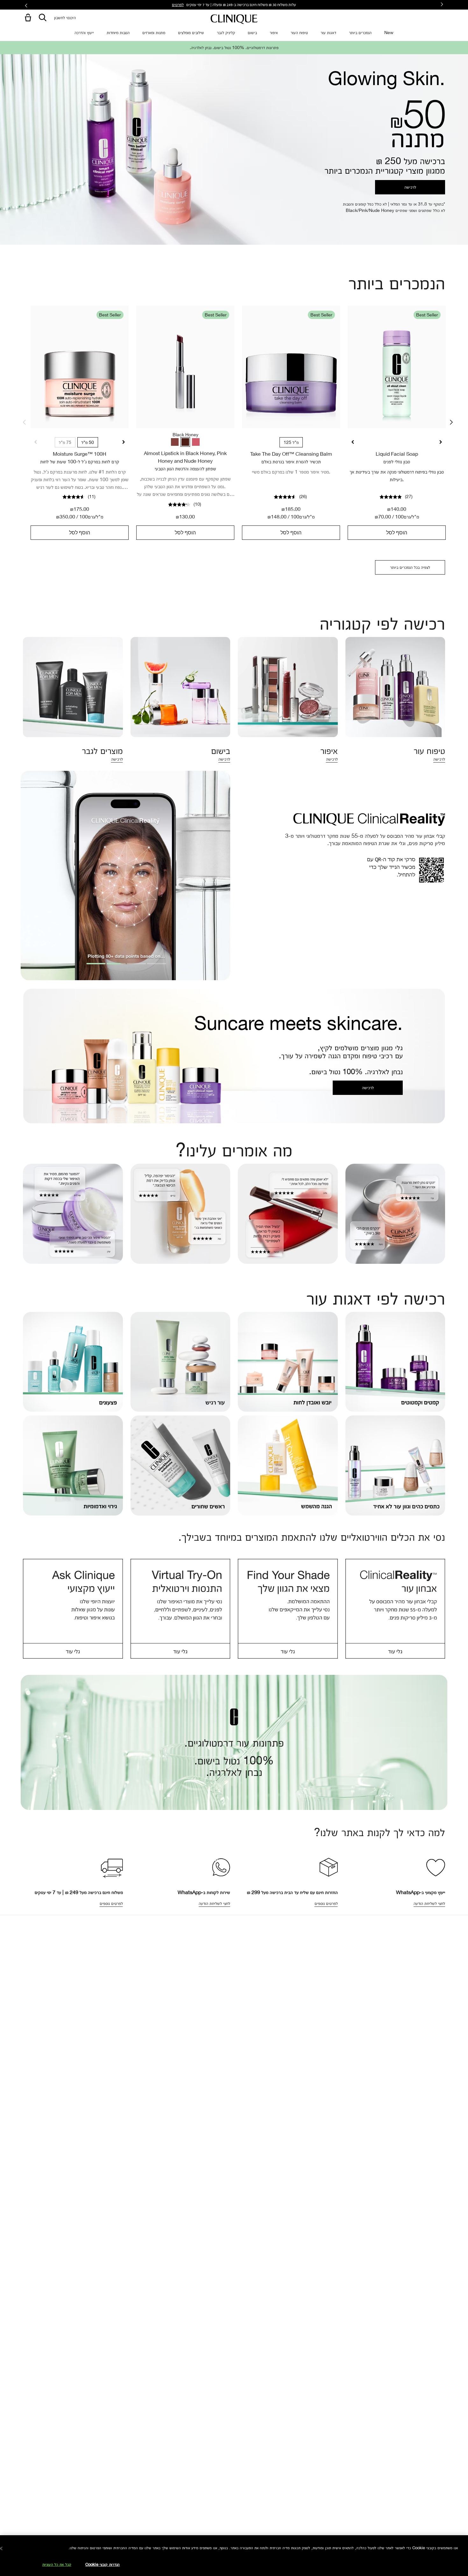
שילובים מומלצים (191, 32)
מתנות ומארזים (154, 32)
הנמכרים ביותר (360, 32)
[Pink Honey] (196, 442)
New (389, 32)
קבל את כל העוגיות (57, 2564)
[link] (80, 367)
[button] (27, 18)
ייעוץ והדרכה (84, 32)
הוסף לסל (80, 532)
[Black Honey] (185, 442)
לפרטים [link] (178, 4)
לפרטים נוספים (111, 1903)
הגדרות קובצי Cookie (103, 2564)
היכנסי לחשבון (65, 17)
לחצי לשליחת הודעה (429, 1903)
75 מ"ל (65, 442)
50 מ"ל (88, 442)
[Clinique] (234, 19)
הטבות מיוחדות (118, 32)
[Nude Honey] (175, 442)
